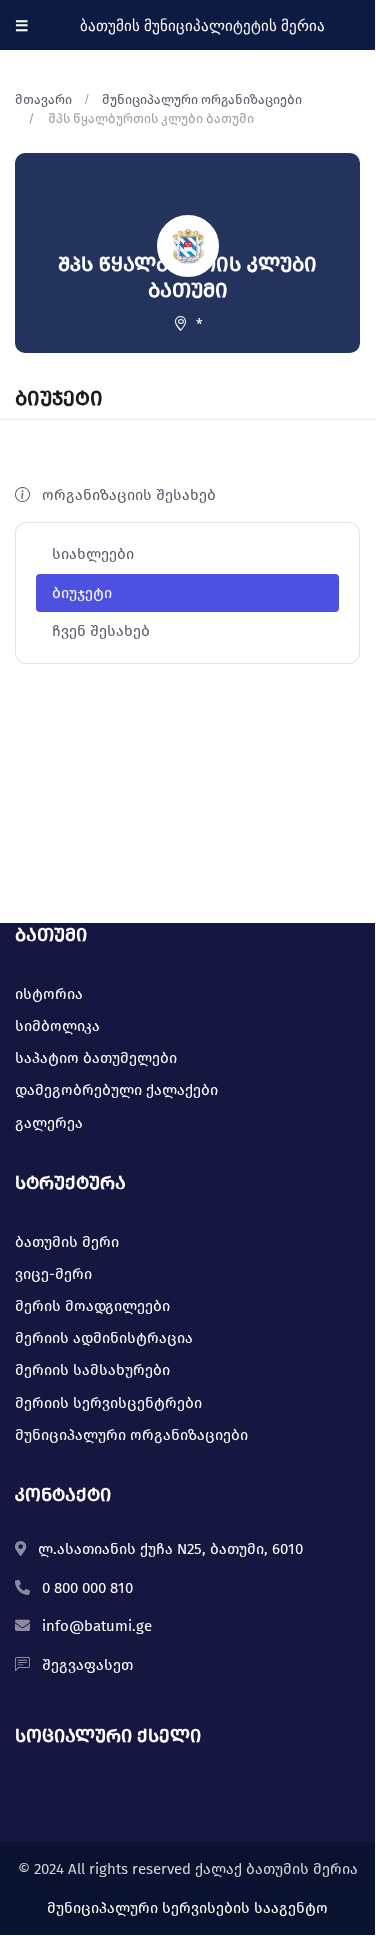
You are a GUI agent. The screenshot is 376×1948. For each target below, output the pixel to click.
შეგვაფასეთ (87, 1665)
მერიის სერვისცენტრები (108, 1403)
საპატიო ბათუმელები (96, 1058)
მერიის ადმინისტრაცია (104, 1338)
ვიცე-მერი (53, 1274)
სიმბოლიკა (57, 1026)
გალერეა (49, 1123)
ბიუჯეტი (82, 593)
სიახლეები (93, 554)
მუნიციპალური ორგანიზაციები (202, 99)
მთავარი (43, 99)
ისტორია (49, 994)
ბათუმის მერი (67, 1242)
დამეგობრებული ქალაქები (116, 1090)
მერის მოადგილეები (92, 1306)
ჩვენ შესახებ (101, 631)
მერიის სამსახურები (92, 1370)
